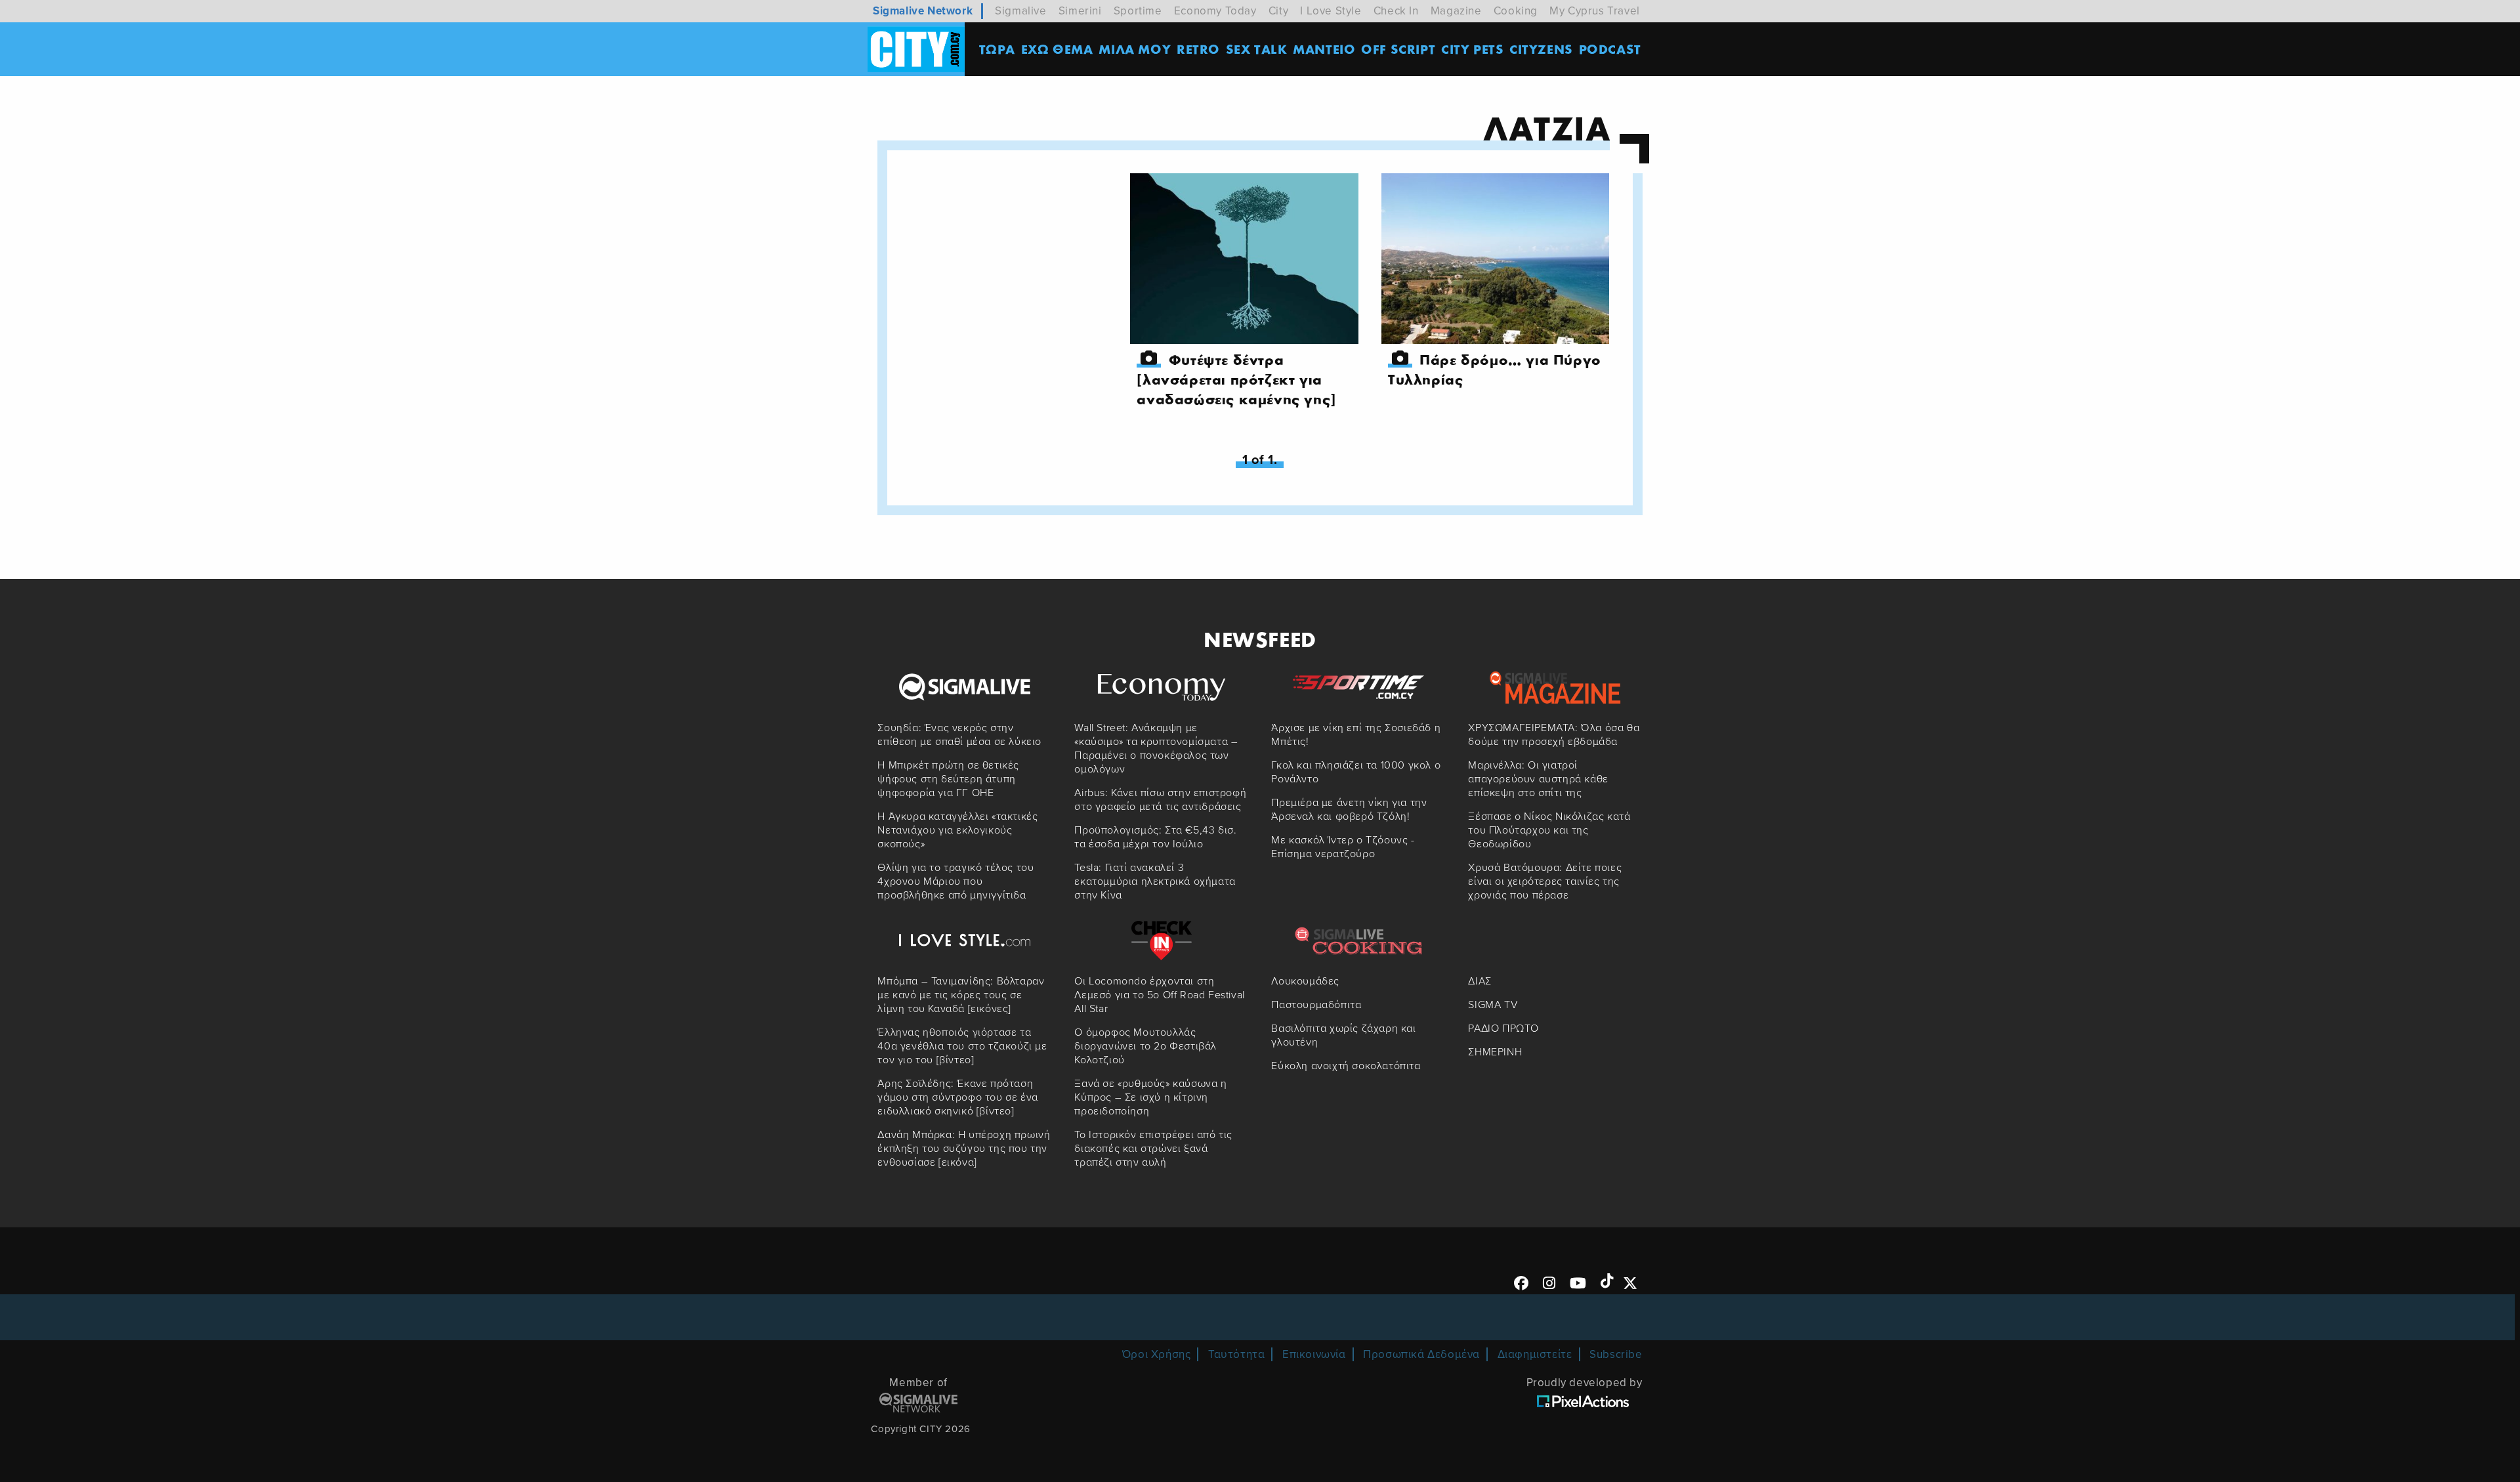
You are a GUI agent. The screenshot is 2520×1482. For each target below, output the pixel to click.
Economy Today (1215, 11)
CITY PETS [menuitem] (1472, 49)
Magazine (1456, 11)
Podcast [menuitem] (1610, 49)
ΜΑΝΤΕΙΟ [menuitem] (1324, 49)
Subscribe (1616, 1354)
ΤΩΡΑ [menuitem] (997, 49)
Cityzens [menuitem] (1541, 49)
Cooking (1516, 11)
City (1278, 11)
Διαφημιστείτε (1535, 1354)
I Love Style (1331, 11)
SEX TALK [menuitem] (1257, 49)
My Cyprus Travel (1595, 11)
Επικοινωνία (1314, 1354)
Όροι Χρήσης (1157, 1354)
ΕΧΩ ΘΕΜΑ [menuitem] (1057, 49)
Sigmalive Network (923, 11)
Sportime (1138, 11)
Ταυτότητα (1236, 1354)
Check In (1396, 11)
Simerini (1080, 11)
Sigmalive (1020, 11)
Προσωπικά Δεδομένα (1421, 1354)
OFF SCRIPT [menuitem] (1398, 49)
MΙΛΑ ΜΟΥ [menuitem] (1135, 49)
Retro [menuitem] (1198, 49)
